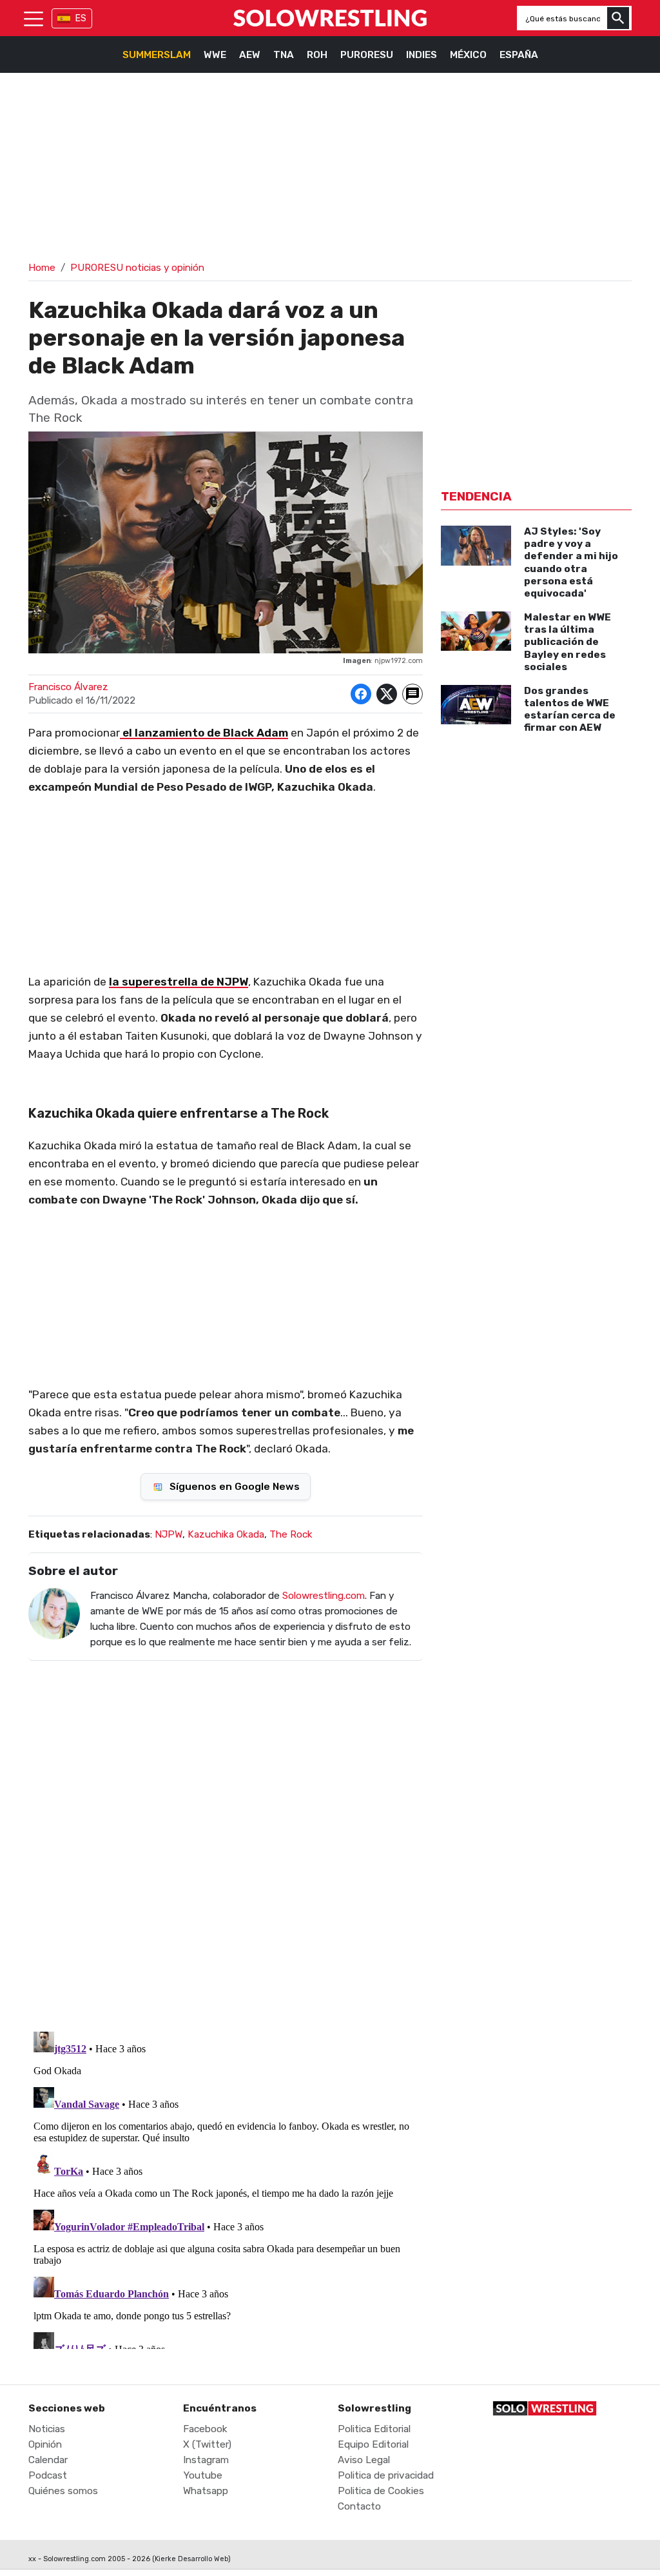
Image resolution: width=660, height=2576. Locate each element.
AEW (250, 55)
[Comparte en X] (387, 694)
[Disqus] (226, 1838)
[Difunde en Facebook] (361, 694)
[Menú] (34, 18)
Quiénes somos (63, 2491)
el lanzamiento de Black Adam (204, 733)
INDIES (422, 55)
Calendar (48, 2460)
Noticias (47, 2429)
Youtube (203, 2475)
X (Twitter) (207, 2444)
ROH (317, 55)
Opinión (45, 2444)
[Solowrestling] (330, 18)
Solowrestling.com (324, 1596)
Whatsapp (206, 2491)
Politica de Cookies (381, 2491)
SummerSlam (157, 55)
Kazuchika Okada (226, 1534)
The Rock (291, 1534)
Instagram (206, 2460)
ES (81, 18)
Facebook (205, 2429)
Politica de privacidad (386, 2475)
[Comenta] (412, 694)
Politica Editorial (374, 2429)
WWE (215, 55)
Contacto (359, 2506)
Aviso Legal (364, 2460)
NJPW (169, 1534)
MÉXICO (468, 55)
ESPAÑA (519, 55)
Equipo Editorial (373, 2444)
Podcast (48, 2475)
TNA (284, 55)
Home (42, 268)
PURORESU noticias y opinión (137, 268)
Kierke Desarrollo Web (191, 2559)
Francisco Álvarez (68, 687)
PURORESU (367, 55)
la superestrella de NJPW (179, 982)
